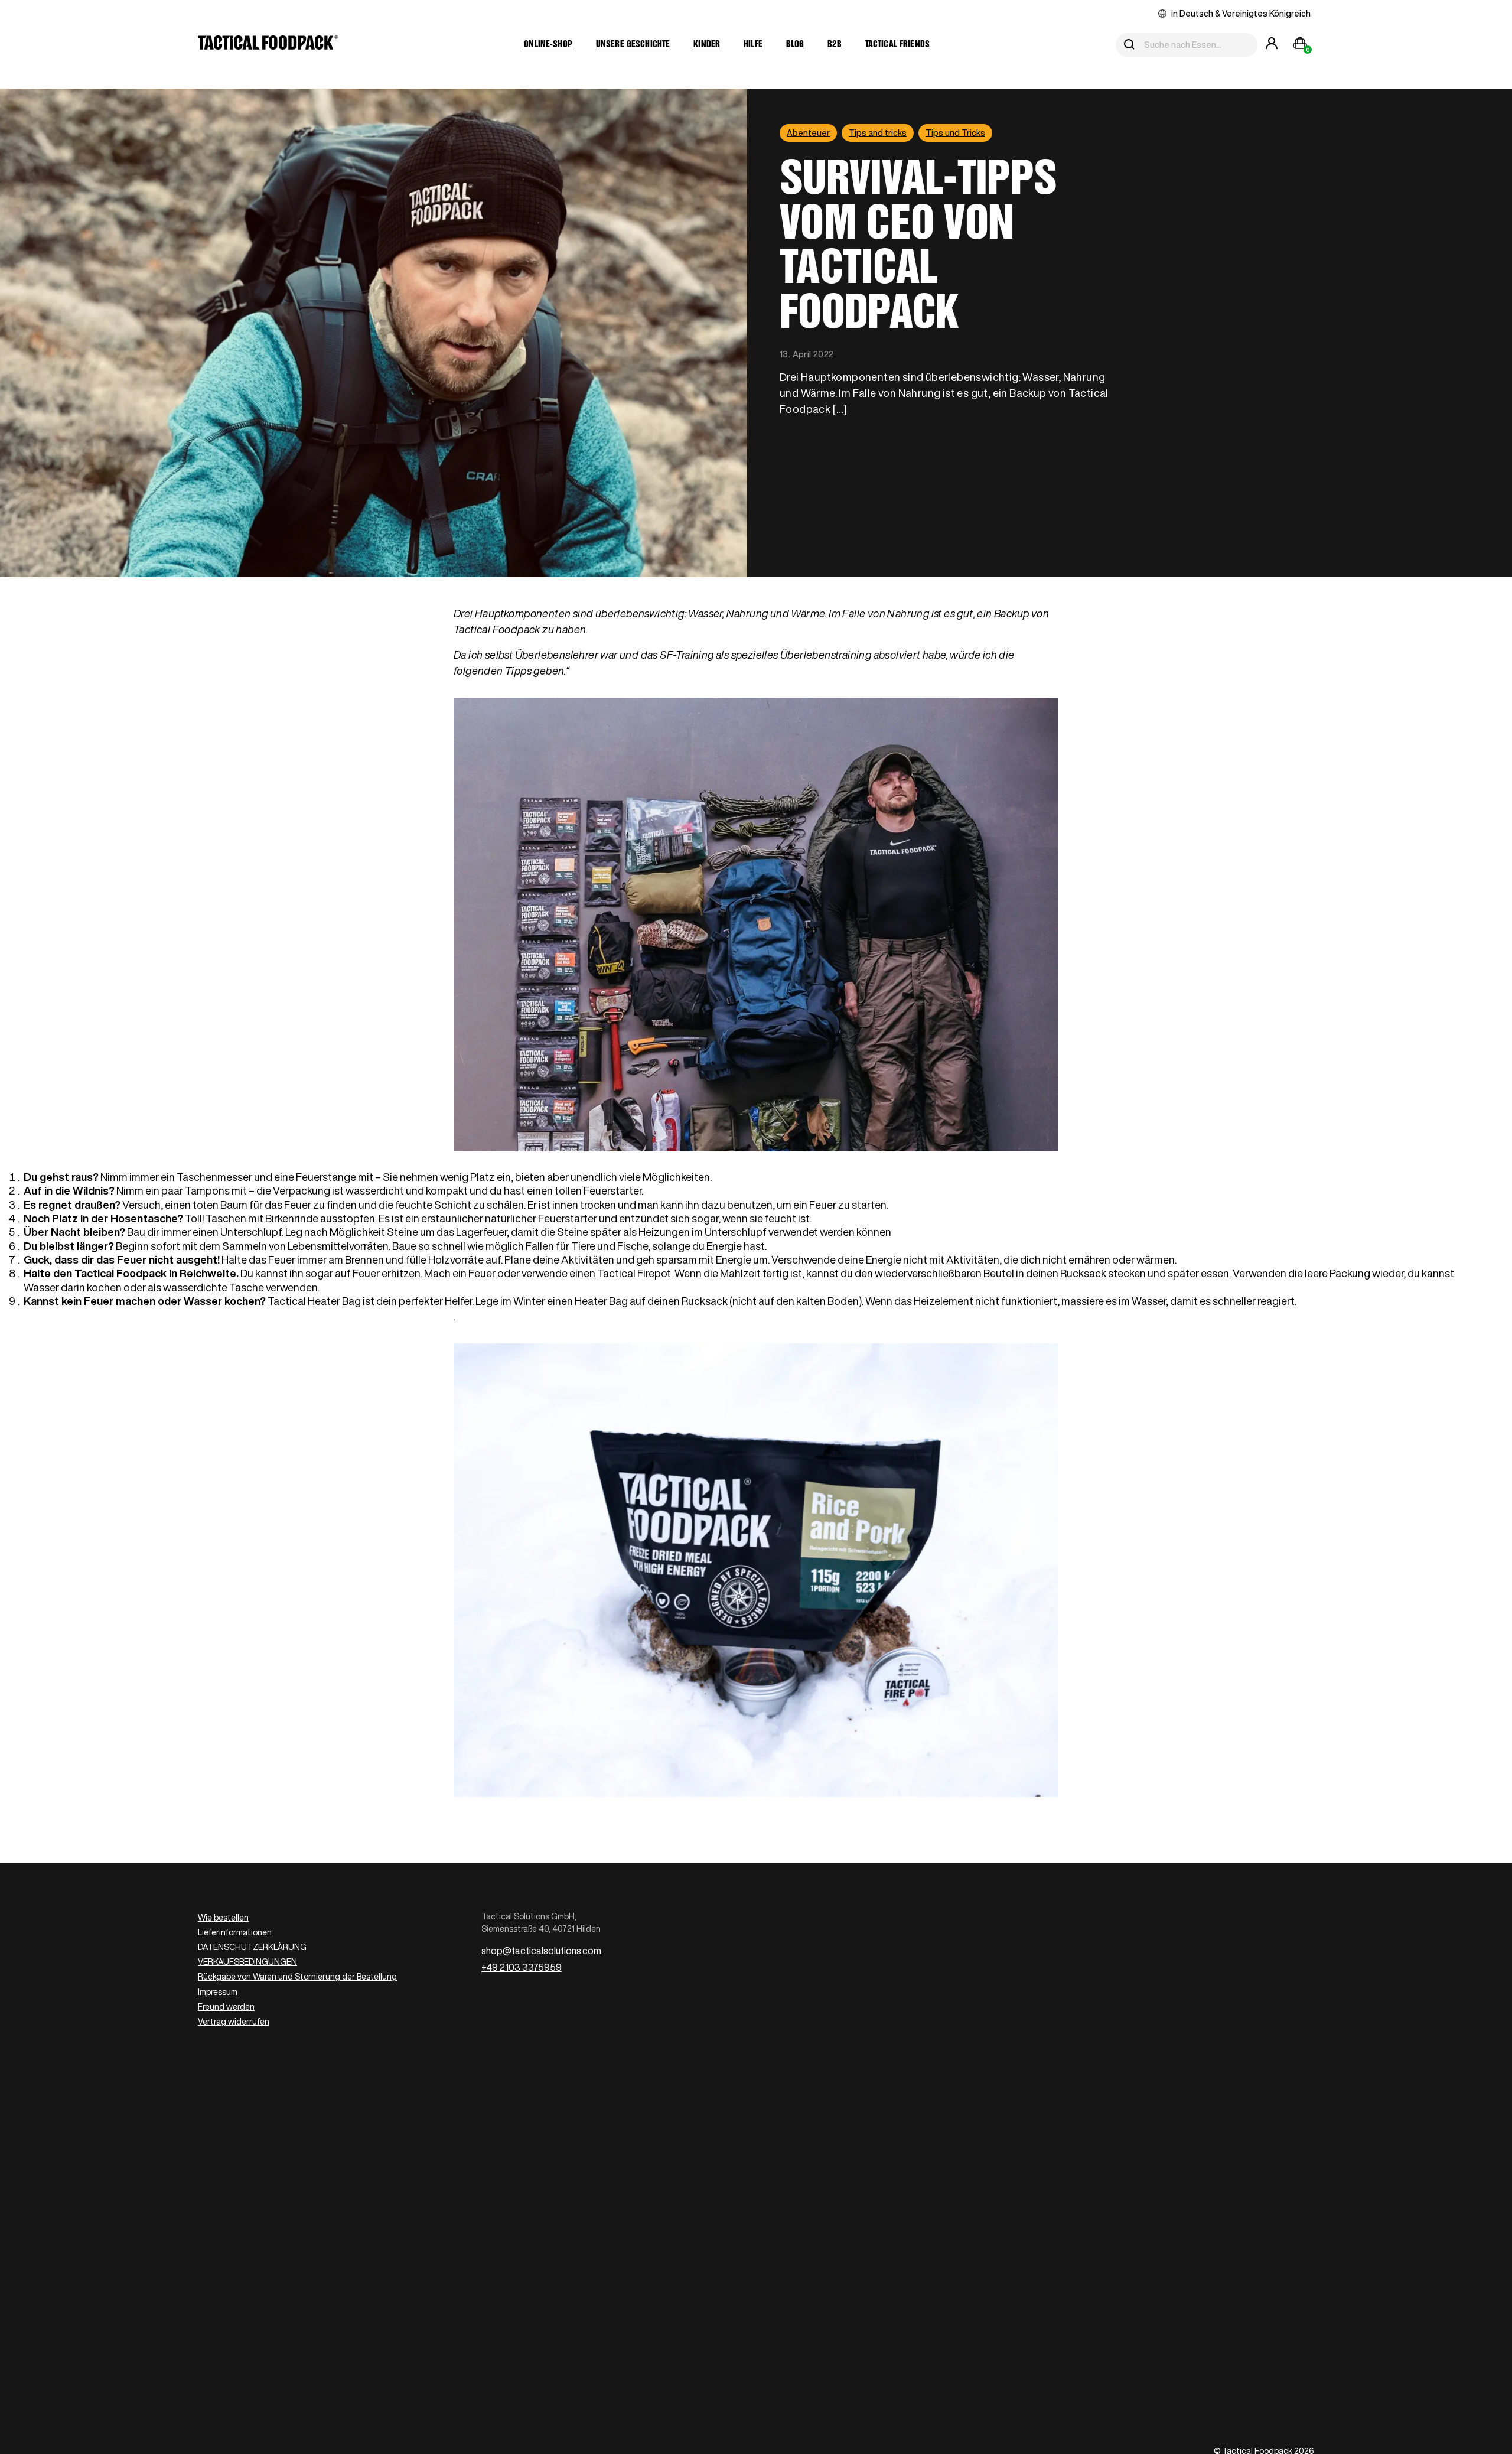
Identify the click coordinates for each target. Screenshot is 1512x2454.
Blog (795, 45)
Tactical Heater (304, 1301)
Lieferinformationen (235, 1932)
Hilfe (753, 45)
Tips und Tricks (955, 133)
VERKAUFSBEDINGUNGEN (247, 1962)
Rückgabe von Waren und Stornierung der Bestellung (297, 1977)
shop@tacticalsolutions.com (541, 1951)
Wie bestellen (223, 1918)
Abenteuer (808, 133)
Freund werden (226, 2007)
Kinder (707, 45)
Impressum (218, 1992)
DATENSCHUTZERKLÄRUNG (252, 1947)
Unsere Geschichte (633, 45)
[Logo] (268, 45)
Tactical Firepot (634, 1273)
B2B (834, 45)
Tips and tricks (878, 133)
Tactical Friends (897, 45)
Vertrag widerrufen (234, 2022)
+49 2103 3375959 (522, 1967)
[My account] (1272, 45)
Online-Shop (548, 45)
